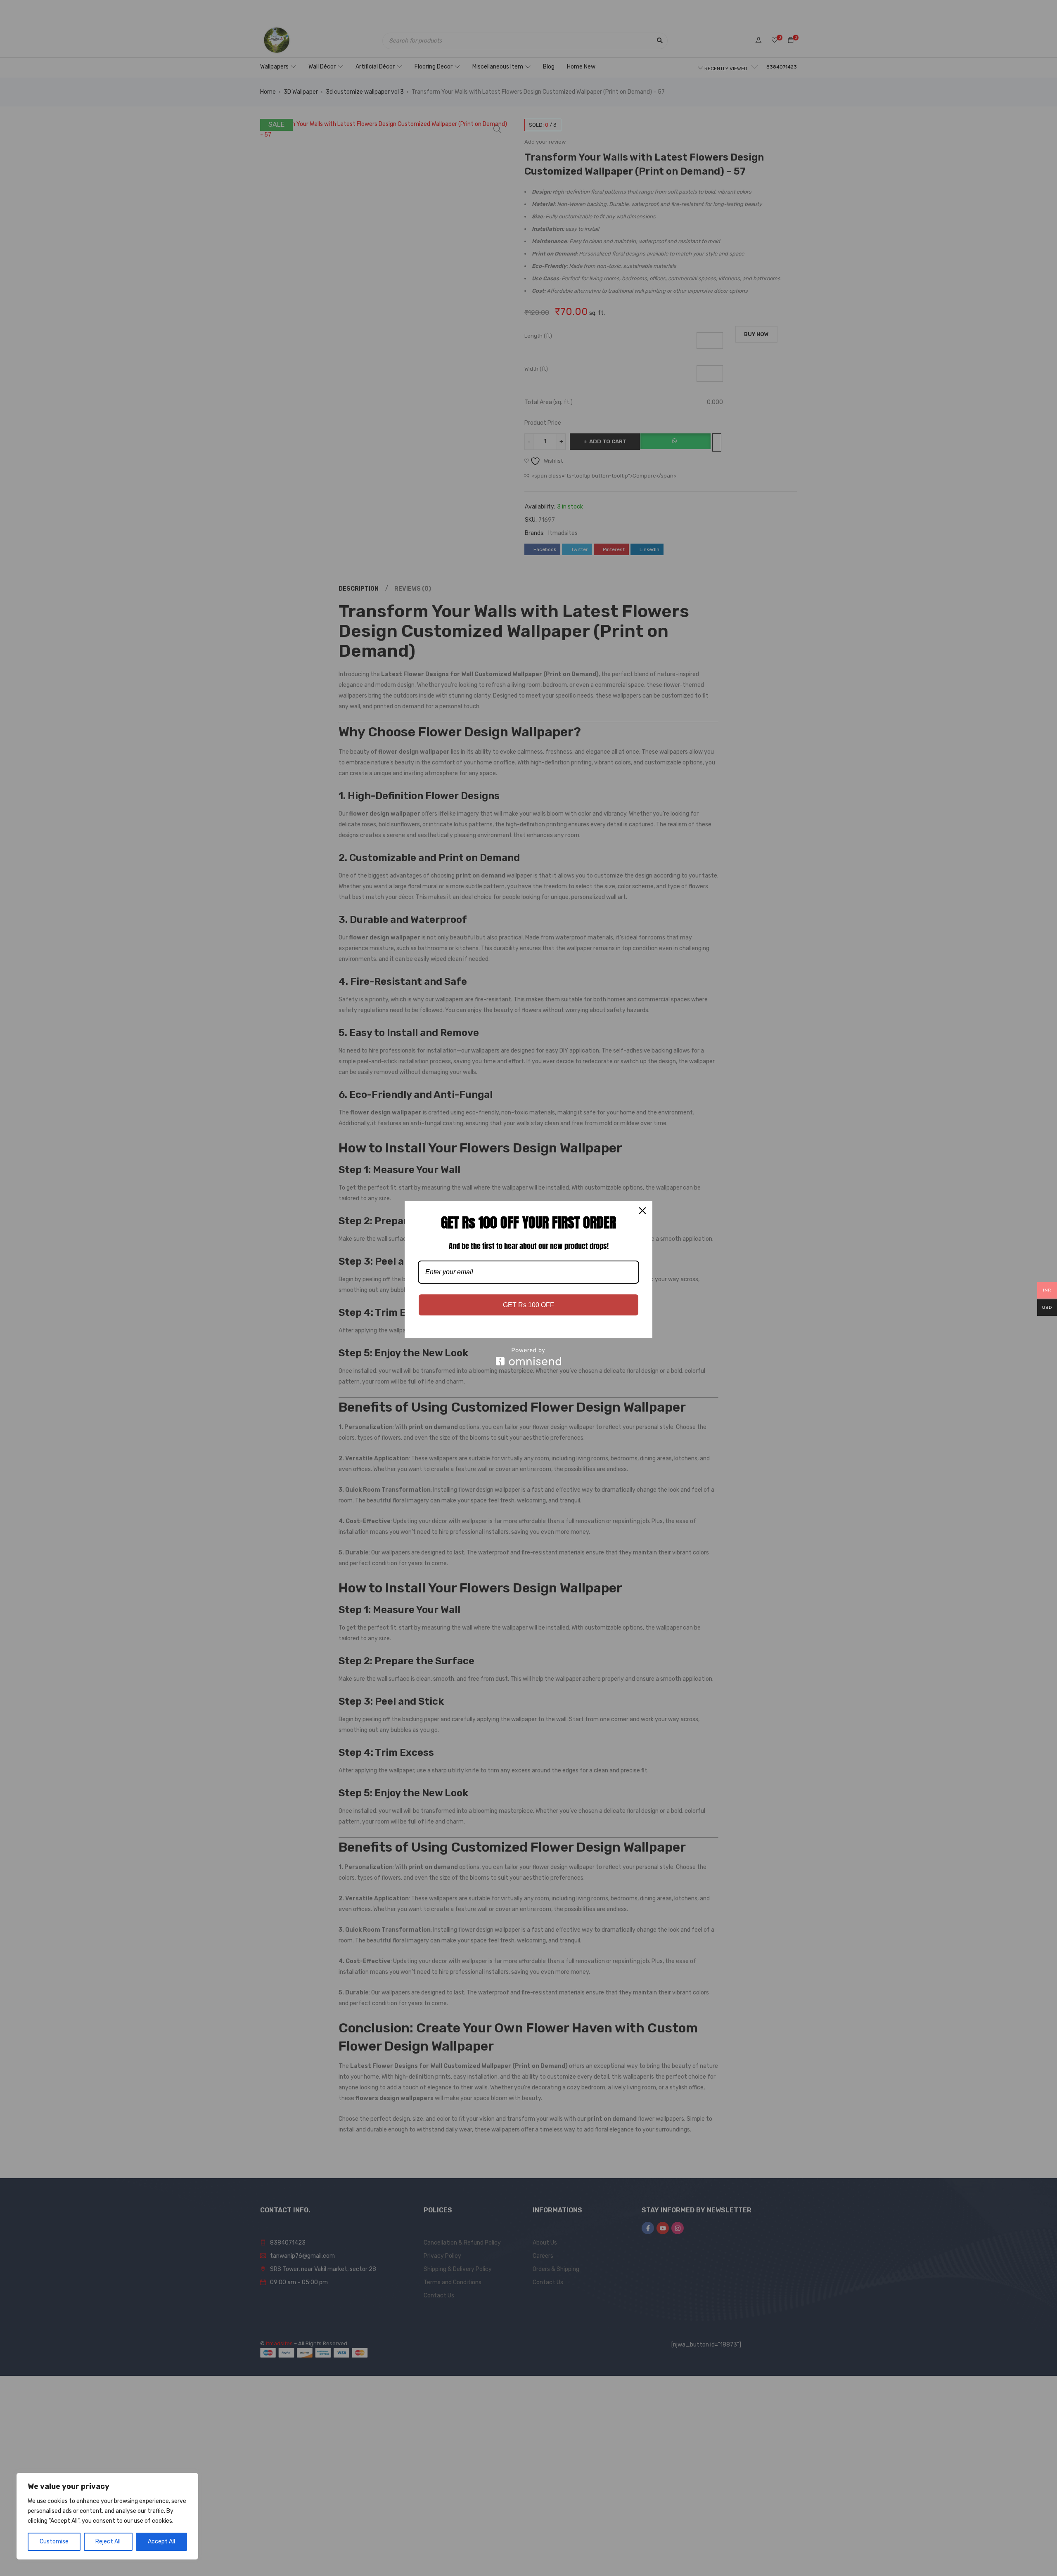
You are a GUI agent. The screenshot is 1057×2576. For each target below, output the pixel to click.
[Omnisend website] (528, 1357)
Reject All (108, 2542)
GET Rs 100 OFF (528, 1305)
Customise (54, 2542)
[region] (107, 2516)
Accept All (161, 2542)
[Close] (642, 1211)
